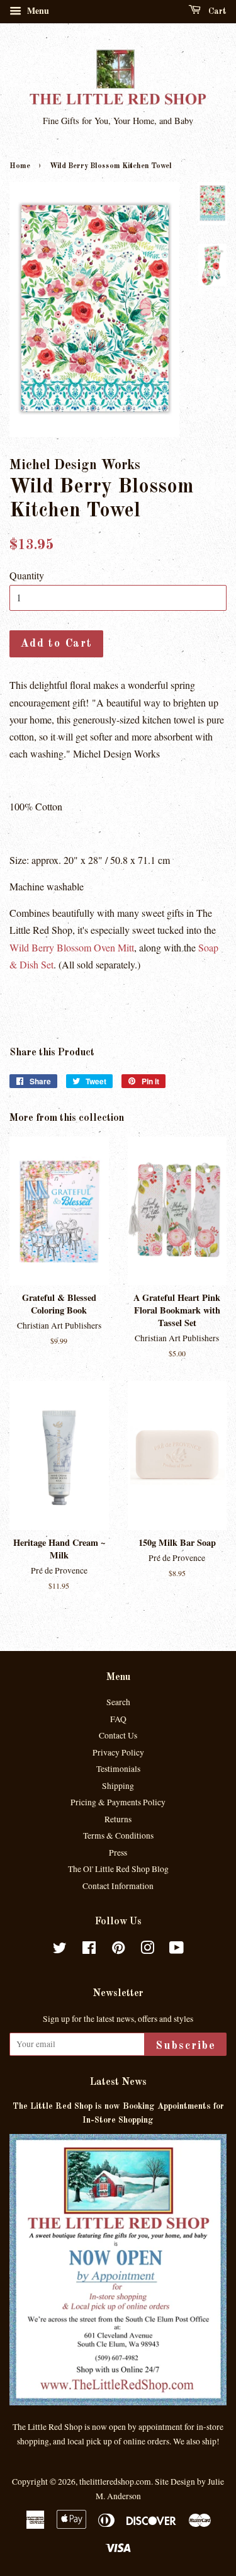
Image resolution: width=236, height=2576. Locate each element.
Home (20, 166)
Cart (216, 11)
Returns (118, 1819)
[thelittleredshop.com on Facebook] (89, 1950)
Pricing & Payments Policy (118, 1802)
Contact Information (118, 1886)
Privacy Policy (118, 1752)
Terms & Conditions (118, 1836)
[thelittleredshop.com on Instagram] (147, 1950)
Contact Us (118, 1735)
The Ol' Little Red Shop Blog (118, 1869)
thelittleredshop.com (115, 2482)
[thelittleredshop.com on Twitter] (60, 1950)
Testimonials (118, 1769)
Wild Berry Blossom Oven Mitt (72, 947)
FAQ (118, 1719)
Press (118, 1853)
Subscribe (186, 2046)
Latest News (118, 2082)
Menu (37, 10)
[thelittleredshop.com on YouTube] (177, 1950)
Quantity (27, 575)
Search (118, 1702)
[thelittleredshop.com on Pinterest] (118, 1950)
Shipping (118, 1786)
